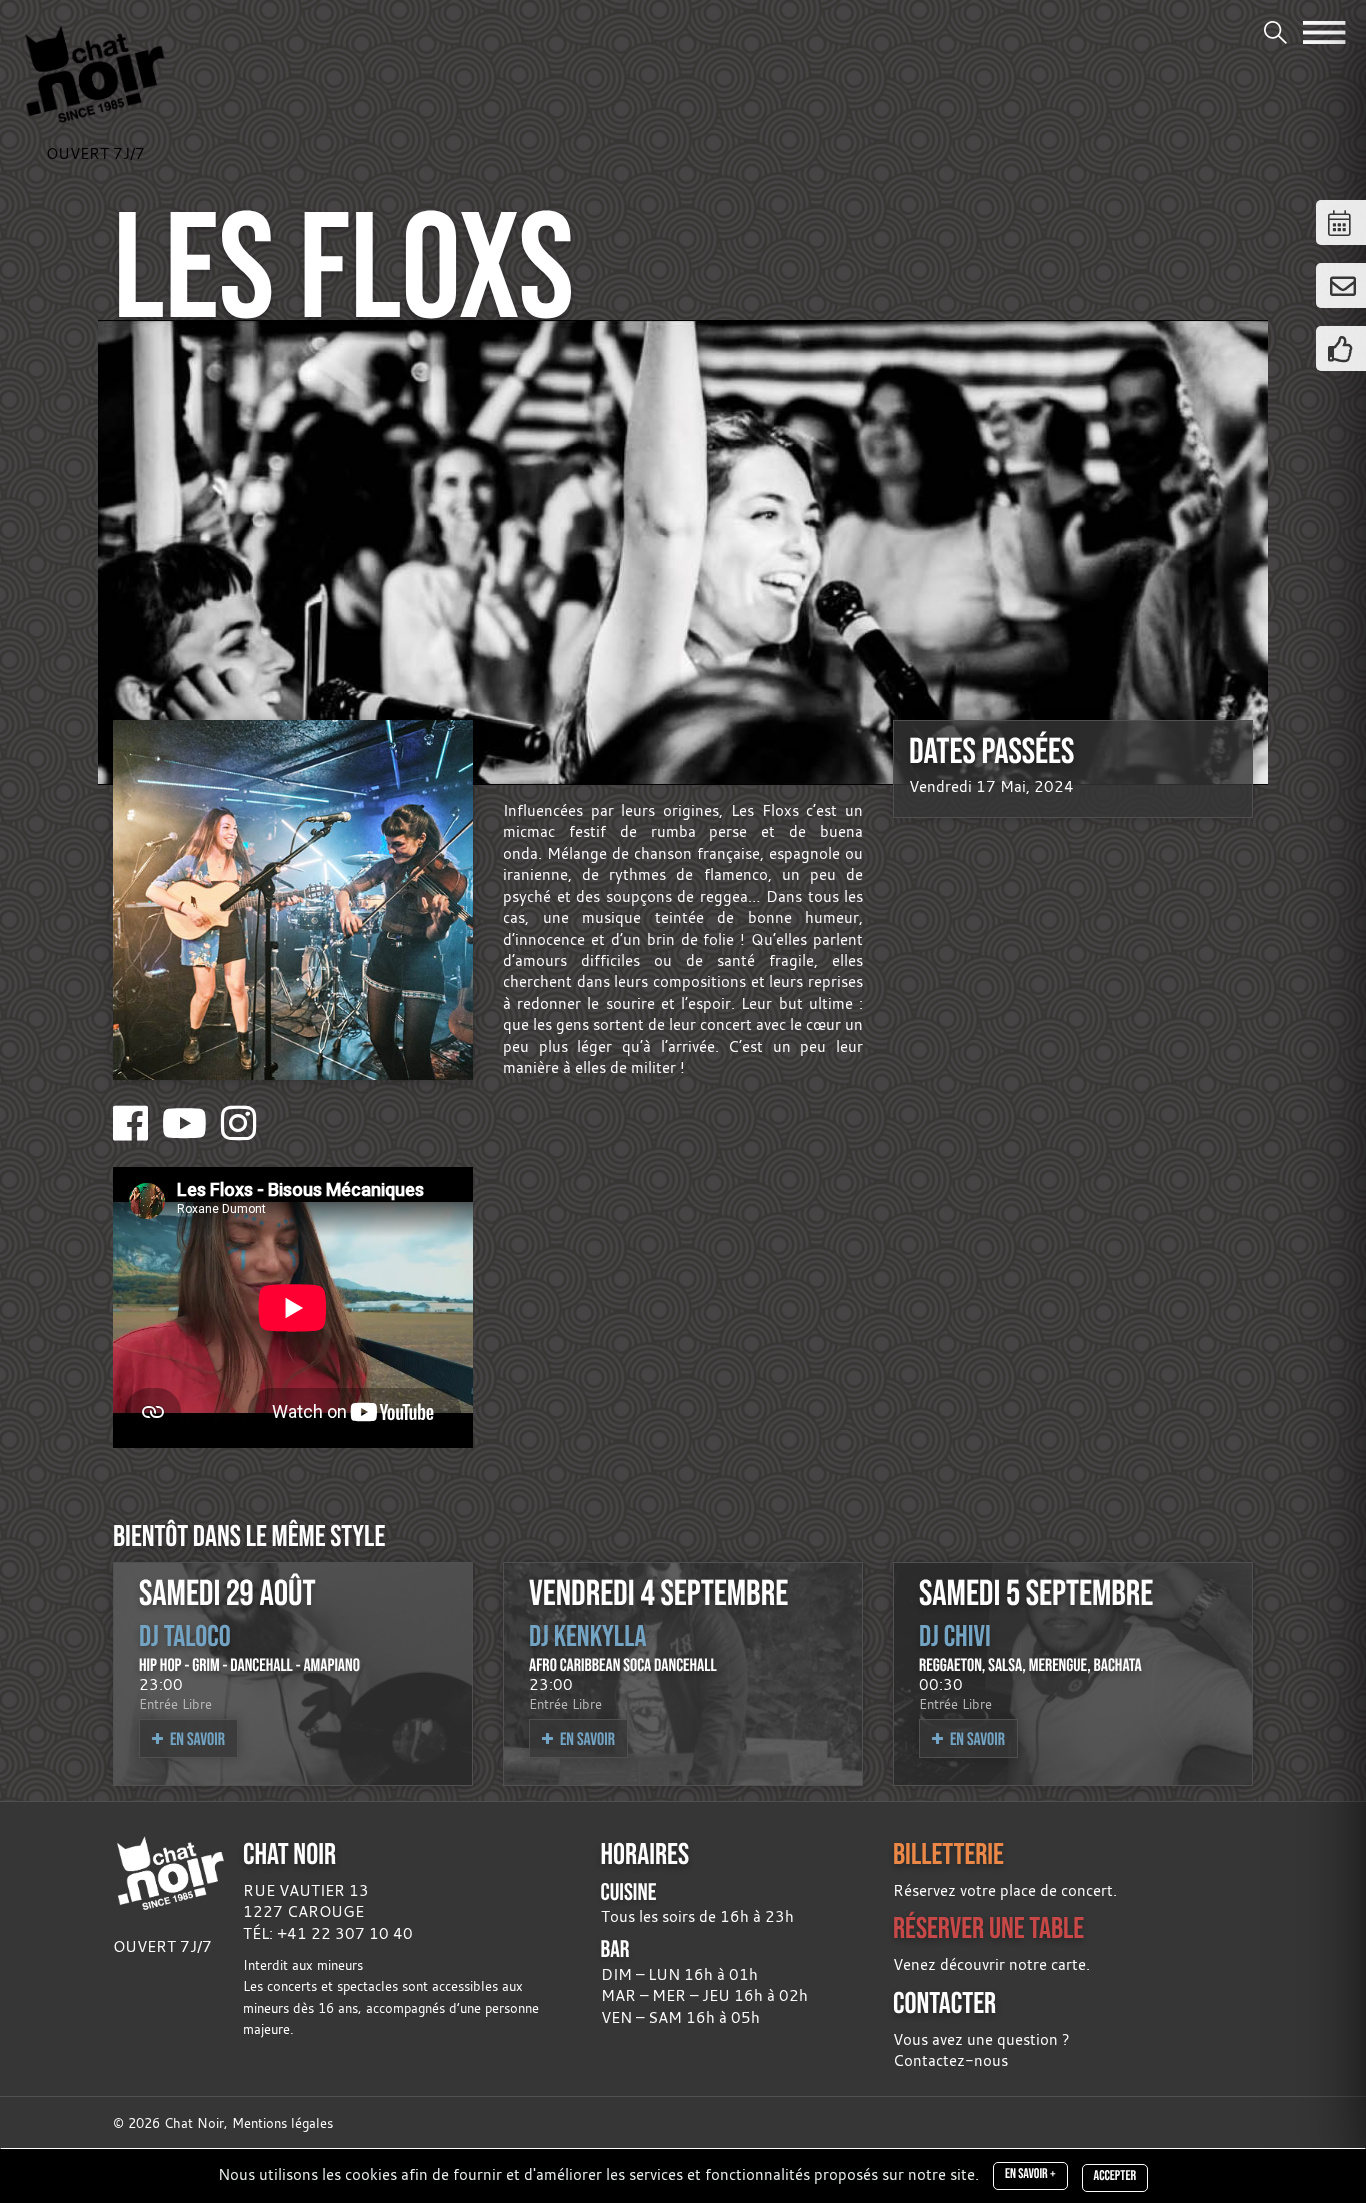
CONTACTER (944, 2002)
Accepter (1115, 2176)
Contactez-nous (950, 2060)
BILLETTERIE (948, 1853)
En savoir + (1030, 2174)
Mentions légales (282, 2123)
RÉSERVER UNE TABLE (988, 1927)
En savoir (196, 1738)
